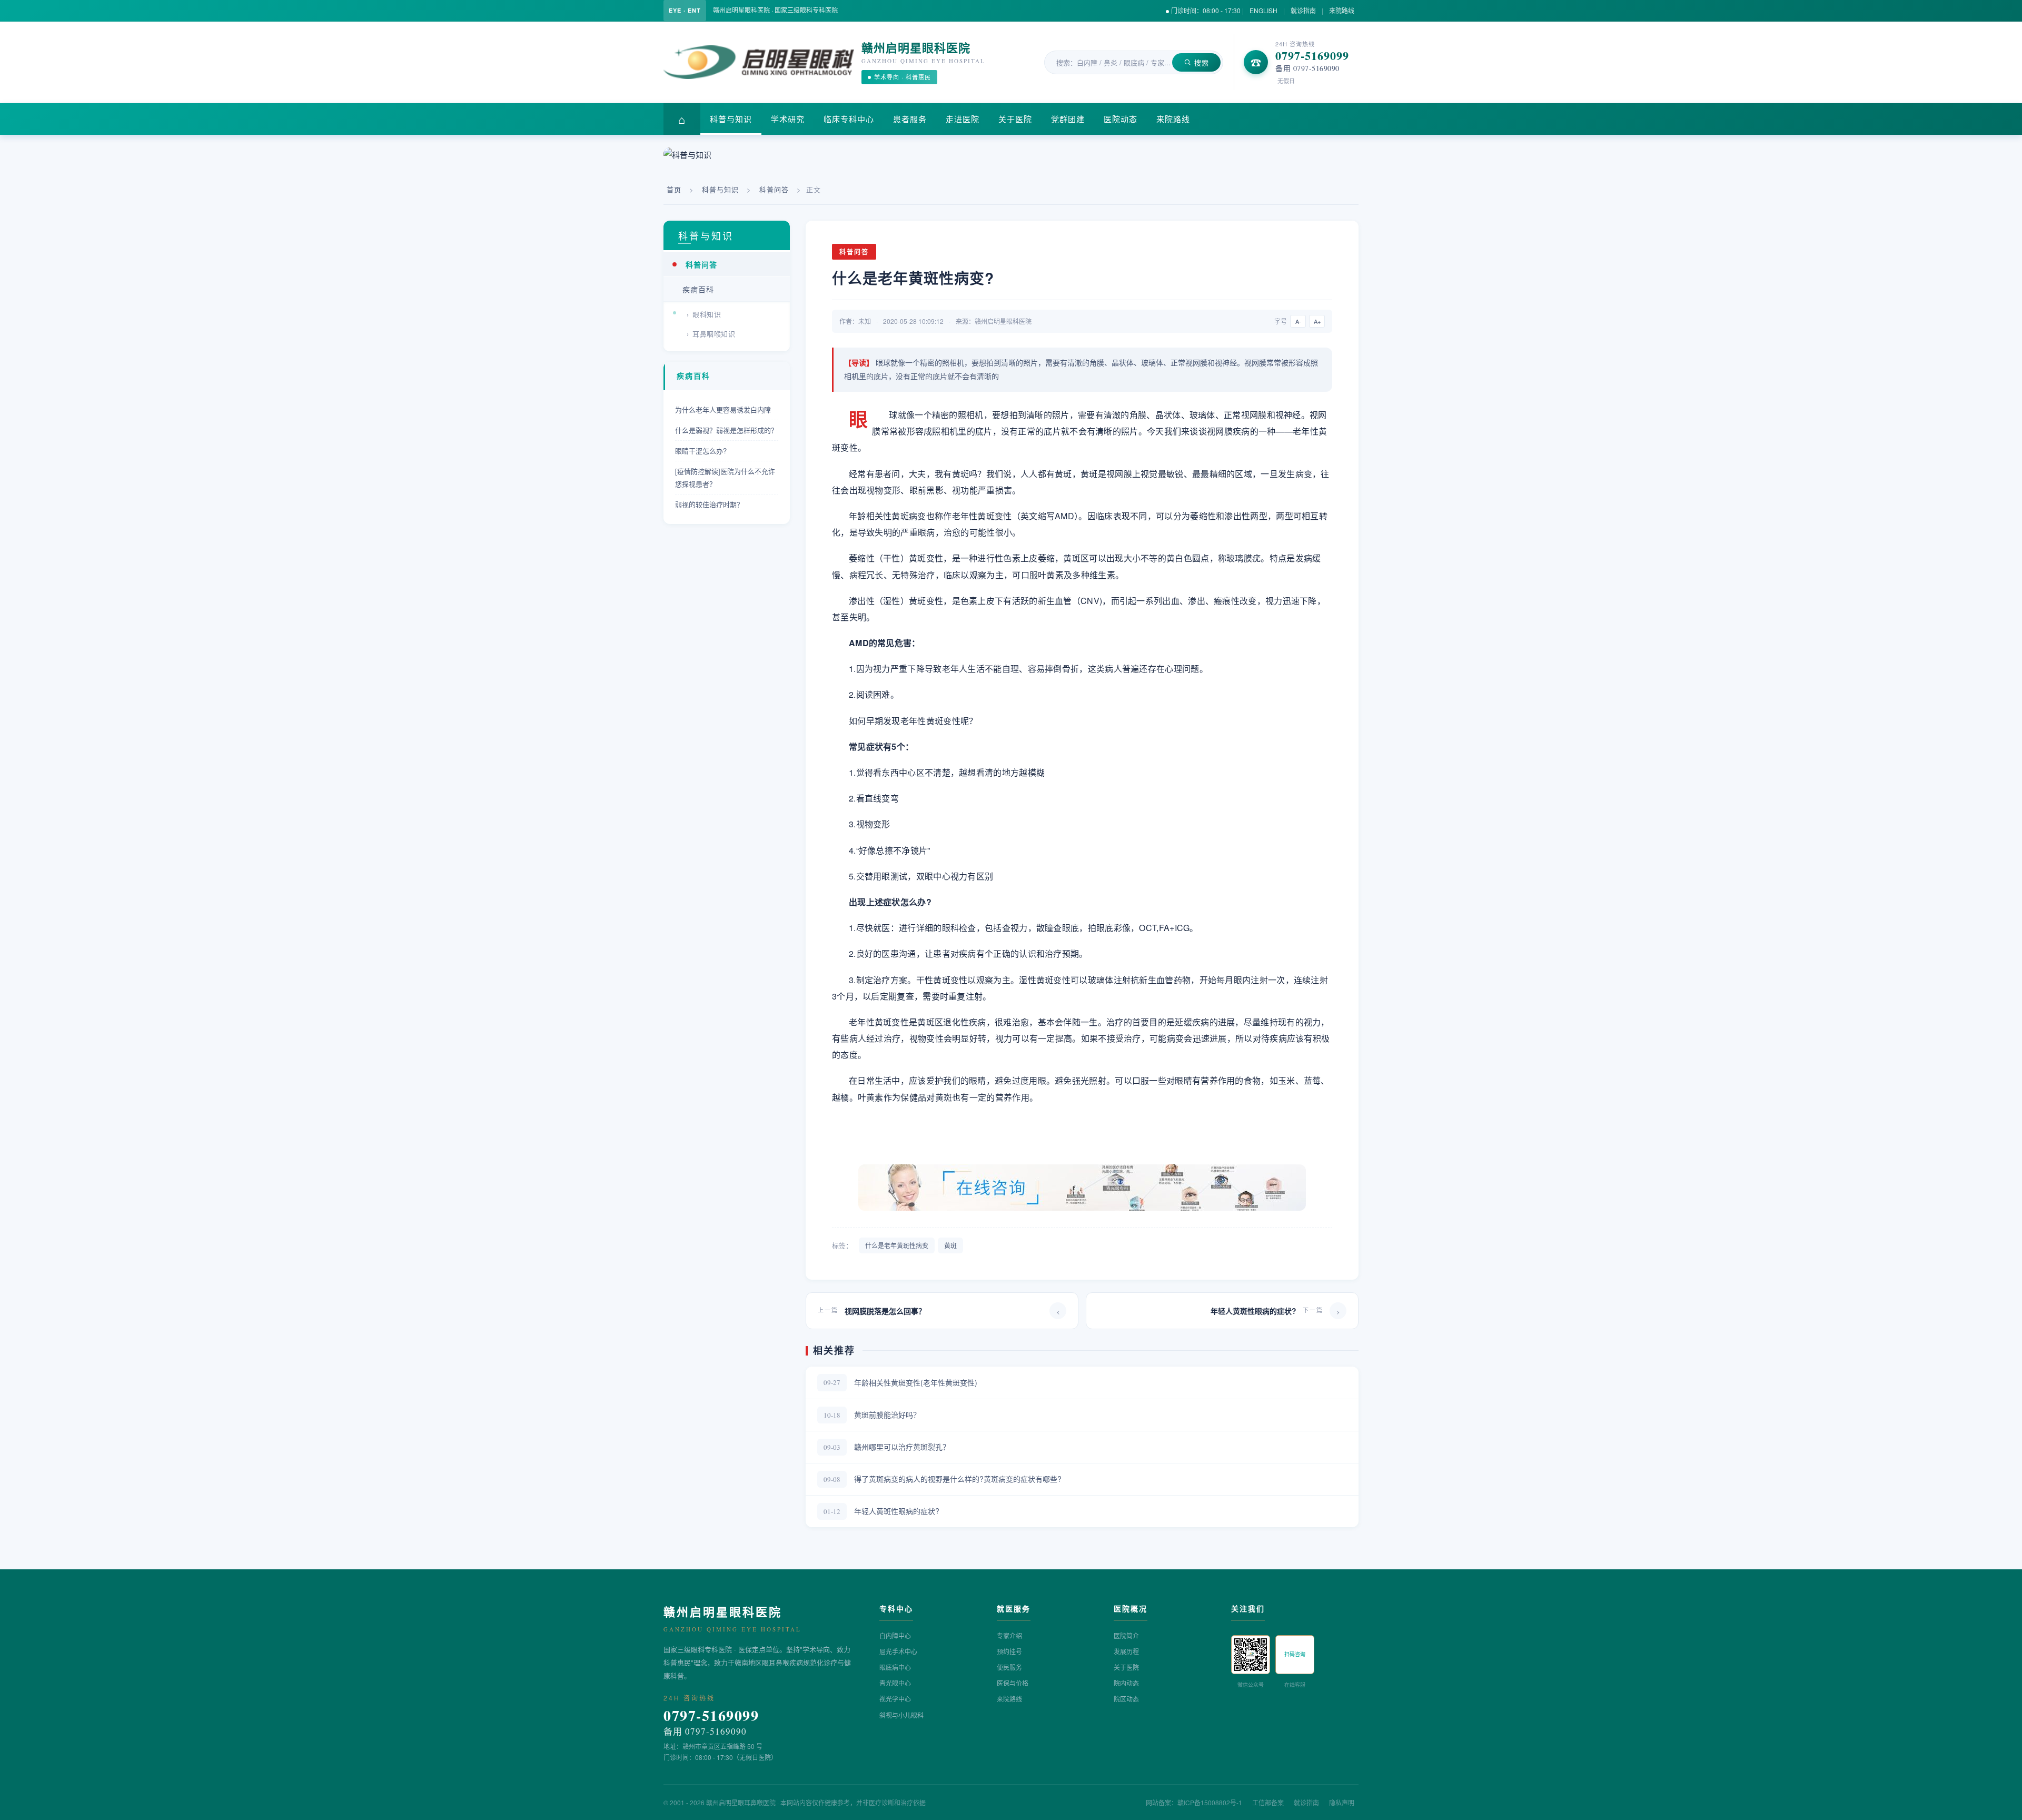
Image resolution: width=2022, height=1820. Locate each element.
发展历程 (1126, 1651)
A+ (1317, 321)
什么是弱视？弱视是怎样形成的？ (726, 430)
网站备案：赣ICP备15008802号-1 (1194, 1802)
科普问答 (774, 189)
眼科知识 (707, 314)
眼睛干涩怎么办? (701, 451)
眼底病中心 (895, 1667)
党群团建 (1068, 119)
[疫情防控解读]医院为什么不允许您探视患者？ (725, 477)
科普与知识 (731, 119)
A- (1298, 321)
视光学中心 (895, 1699)
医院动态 (1121, 119)
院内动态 (1126, 1683)
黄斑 (950, 1245)
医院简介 (1126, 1635)
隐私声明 (1342, 1802)
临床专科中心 (849, 119)
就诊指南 (1303, 10)
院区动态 (1126, 1699)
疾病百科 (698, 289)
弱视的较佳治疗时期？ (709, 504)
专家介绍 (1009, 1635)
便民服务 (1009, 1667)
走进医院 (963, 119)
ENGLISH (1263, 10)
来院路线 (1342, 10)
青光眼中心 (895, 1683)
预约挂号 (1009, 1651)
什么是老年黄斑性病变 (897, 1245)
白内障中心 (895, 1635)
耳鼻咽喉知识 (714, 334)
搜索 (1202, 62)
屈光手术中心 (898, 1651)
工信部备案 (1268, 1802)
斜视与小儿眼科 (901, 1715)
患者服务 (910, 119)
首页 (674, 189)
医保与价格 (1013, 1683)
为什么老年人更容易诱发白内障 (723, 409)
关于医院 (1015, 119)
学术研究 (788, 119)
